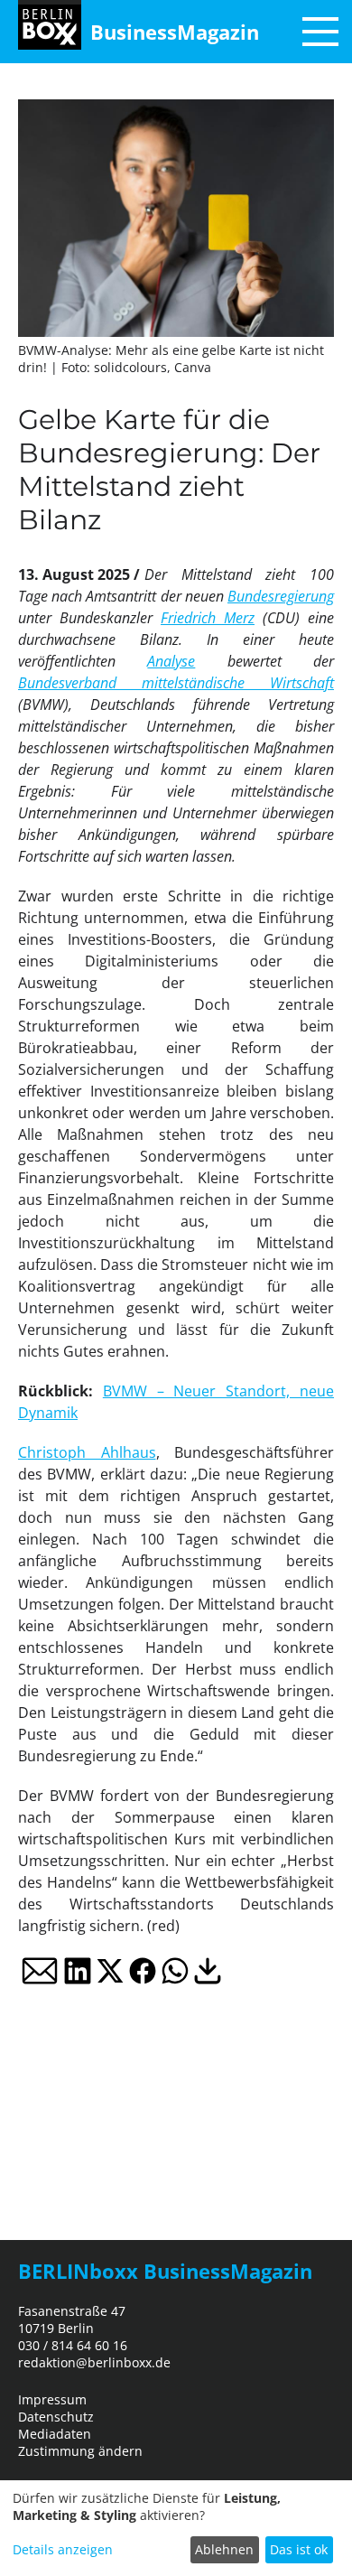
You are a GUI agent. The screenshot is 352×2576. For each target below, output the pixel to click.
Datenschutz (56, 2417)
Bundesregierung (281, 596)
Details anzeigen (63, 2549)
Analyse (171, 661)
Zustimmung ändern (80, 2451)
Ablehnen (224, 2549)
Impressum (52, 2399)
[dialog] (176, 2528)
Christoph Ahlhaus (87, 1452)
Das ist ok (299, 2549)
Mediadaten (55, 2434)
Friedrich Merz (208, 618)
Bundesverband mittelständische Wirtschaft (176, 683)
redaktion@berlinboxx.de (94, 2362)
